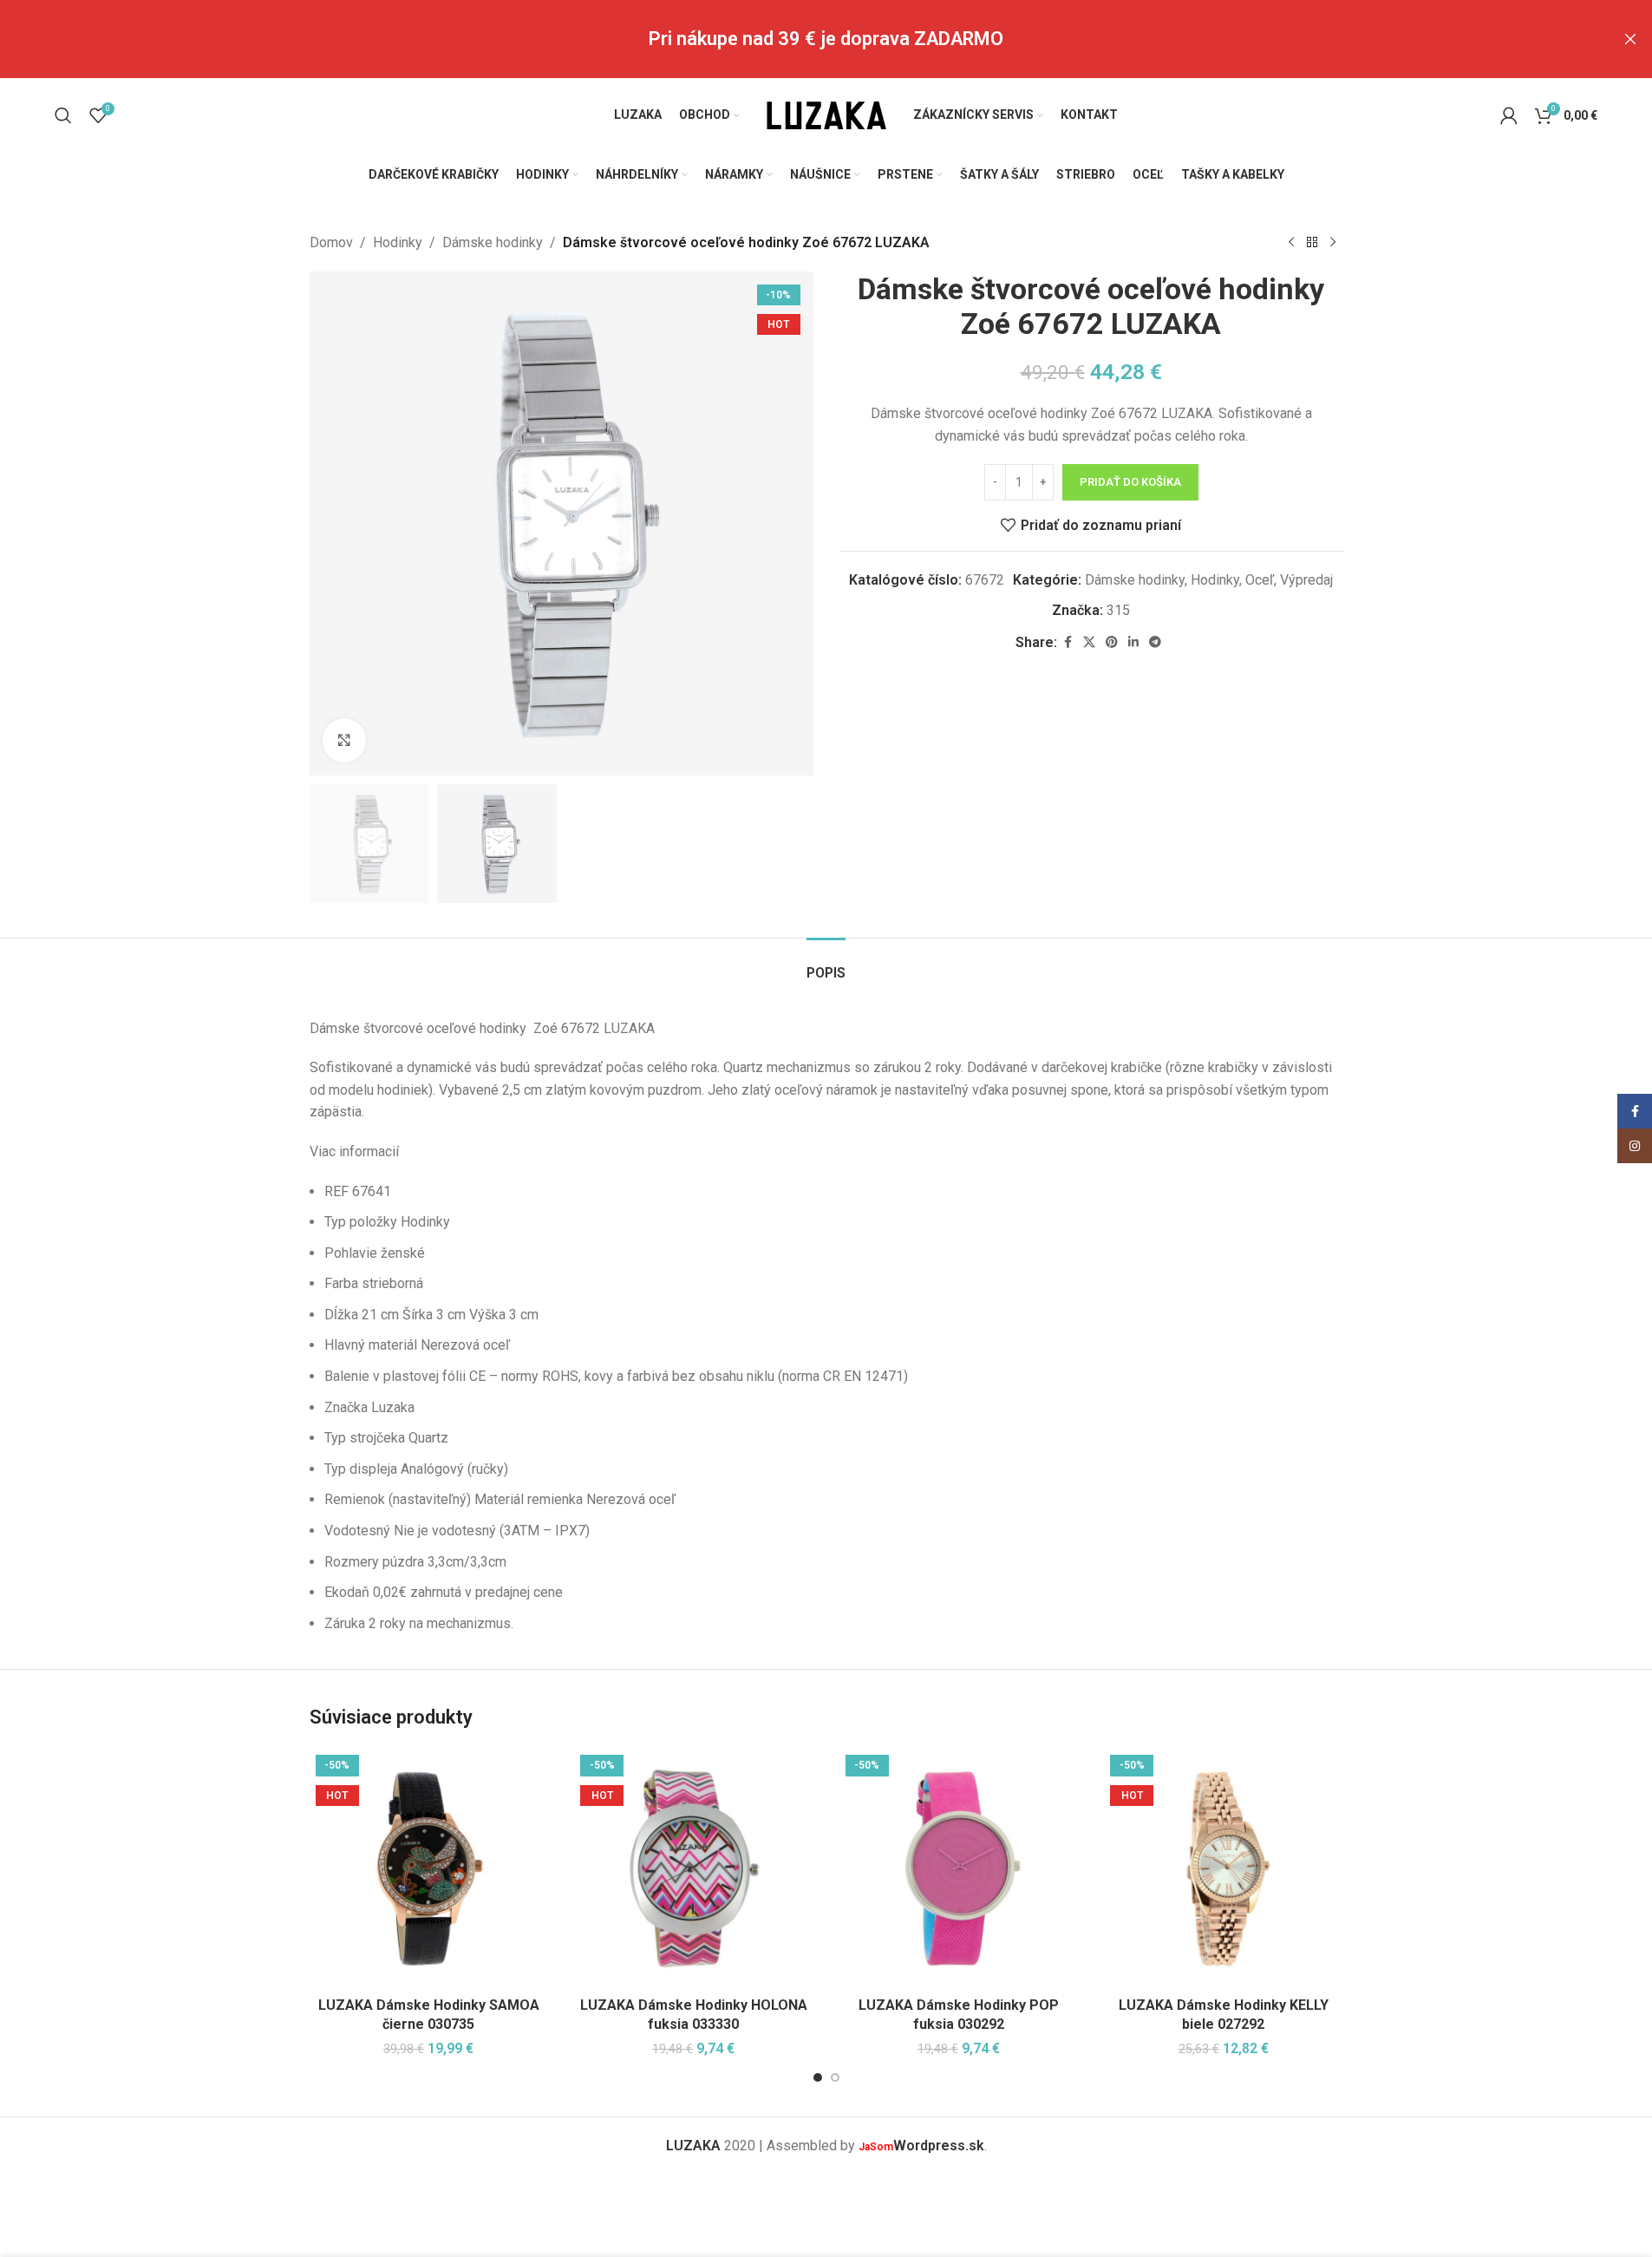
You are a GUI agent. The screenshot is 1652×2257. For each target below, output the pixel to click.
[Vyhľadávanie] (63, 115)
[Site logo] (826, 114)
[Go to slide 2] (835, 2077)
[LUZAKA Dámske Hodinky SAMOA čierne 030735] (429, 1868)
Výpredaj (1306, 580)
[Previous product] (1291, 243)
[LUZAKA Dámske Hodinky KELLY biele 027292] (1224, 1868)
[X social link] (1089, 642)
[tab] (826, 964)
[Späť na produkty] (1312, 243)
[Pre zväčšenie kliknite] (344, 740)
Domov (331, 242)
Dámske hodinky (493, 242)
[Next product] (1333, 243)
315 (1118, 610)
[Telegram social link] (1155, 642)
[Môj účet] (1509, 115)
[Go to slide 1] (818, 2077)
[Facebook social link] (1068, 642)
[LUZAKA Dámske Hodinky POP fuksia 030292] (959, 1868)
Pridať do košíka (1130, 482)
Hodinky (398, 242)
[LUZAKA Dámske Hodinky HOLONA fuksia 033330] (694, 1868)
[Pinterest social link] (1112, 642)
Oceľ (1260, 580)
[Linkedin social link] (1133, 642)
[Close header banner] (1630, 39)
